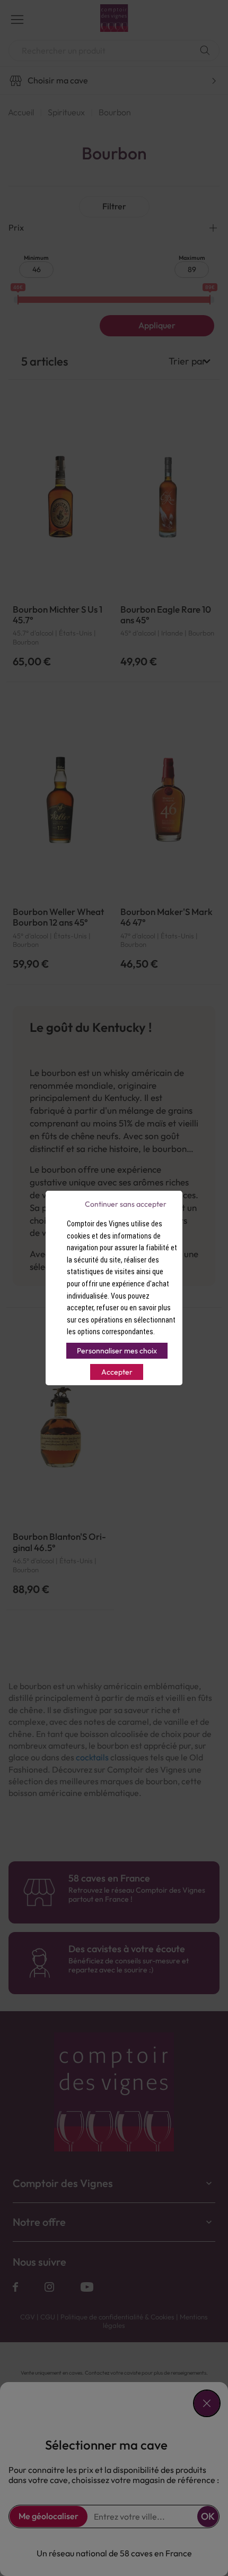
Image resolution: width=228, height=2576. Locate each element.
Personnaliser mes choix (117, 1351)
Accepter (117, 1372)
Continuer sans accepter (126, 1204)
